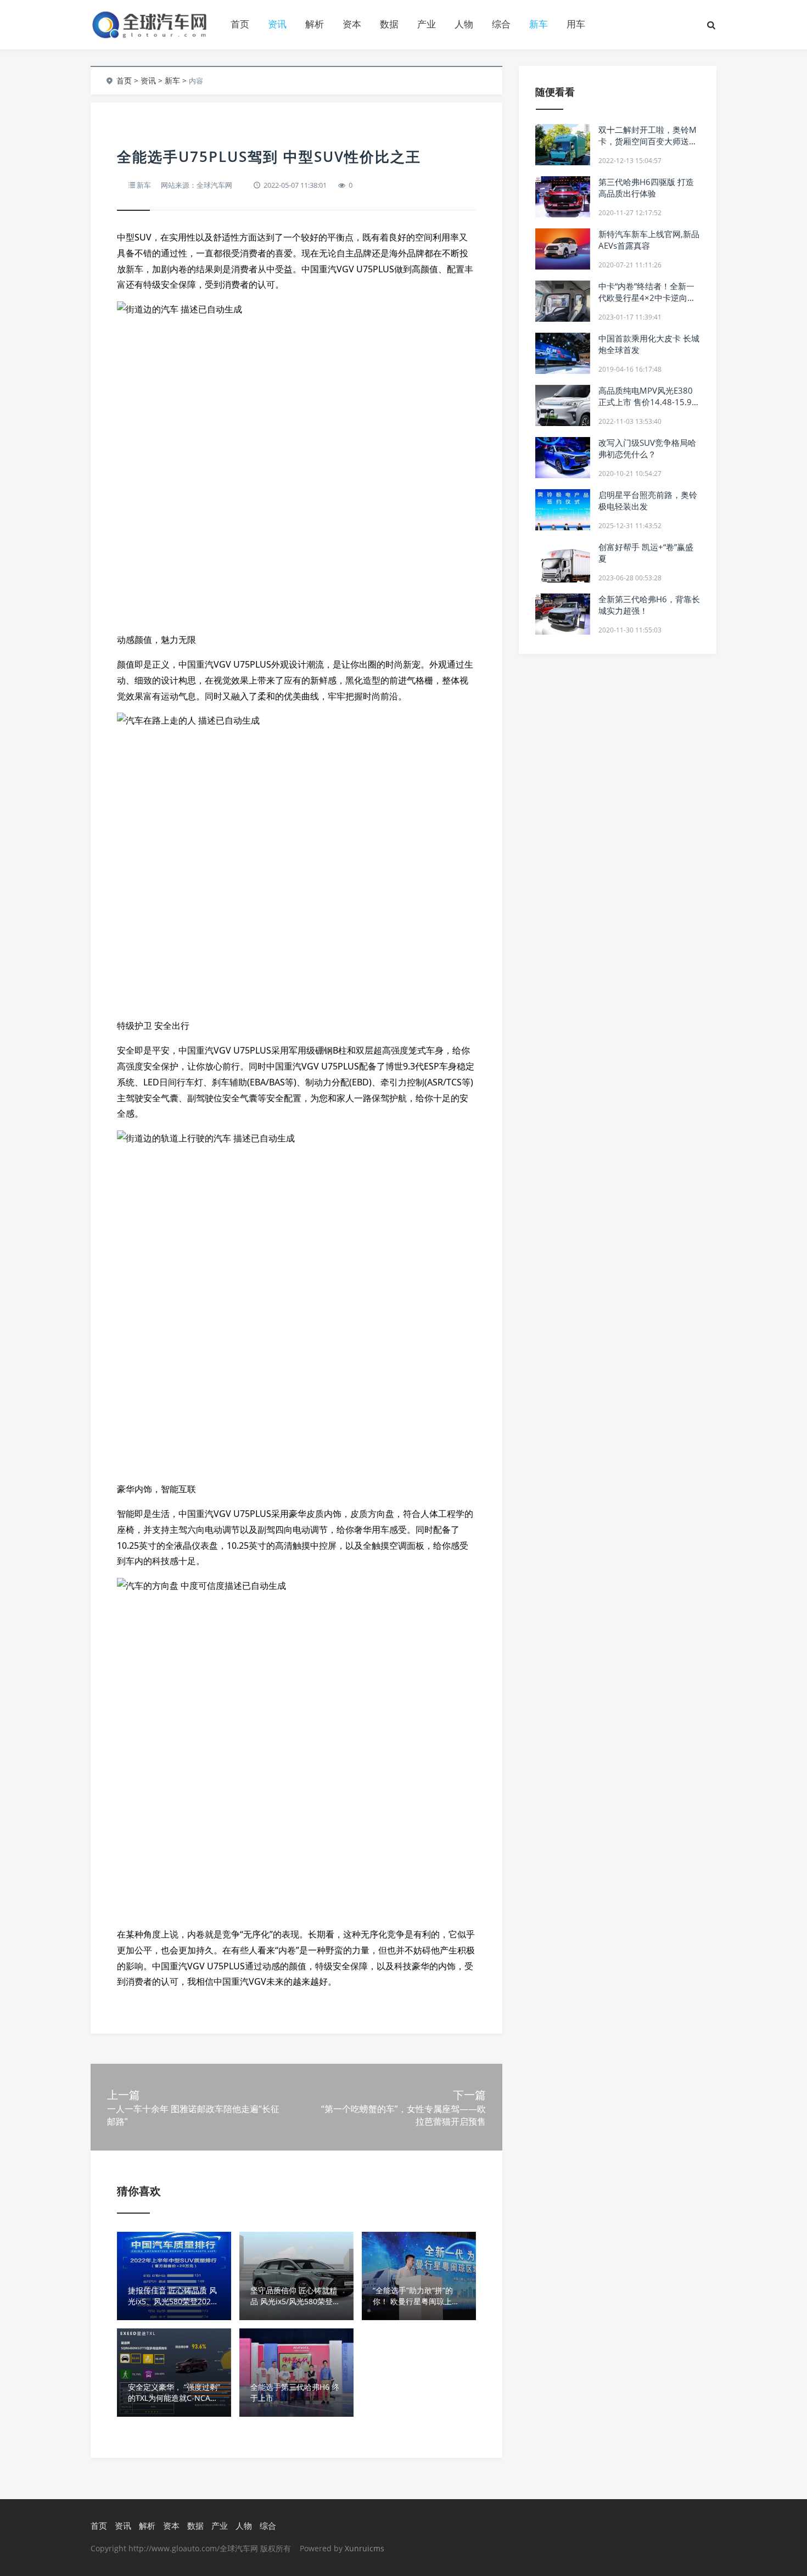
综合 (501, 24)
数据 (389, 24)
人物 (464, 24)
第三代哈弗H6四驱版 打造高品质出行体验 (646, 187)
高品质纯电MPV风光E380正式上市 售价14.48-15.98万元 (648, 402)
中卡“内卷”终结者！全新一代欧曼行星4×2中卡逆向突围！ (647, 298)
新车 (539, 24)
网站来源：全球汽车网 (197, 185)
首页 (240, 24)
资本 (352, 24)
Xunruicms (365, 2548)
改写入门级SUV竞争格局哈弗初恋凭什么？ (647, 448)
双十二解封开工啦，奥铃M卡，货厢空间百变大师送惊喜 (648, 141)
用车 (576, 24)
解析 (315, 24)
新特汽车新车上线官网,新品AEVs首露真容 (649, 240)
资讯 (277, 24)
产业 (427, 24)
